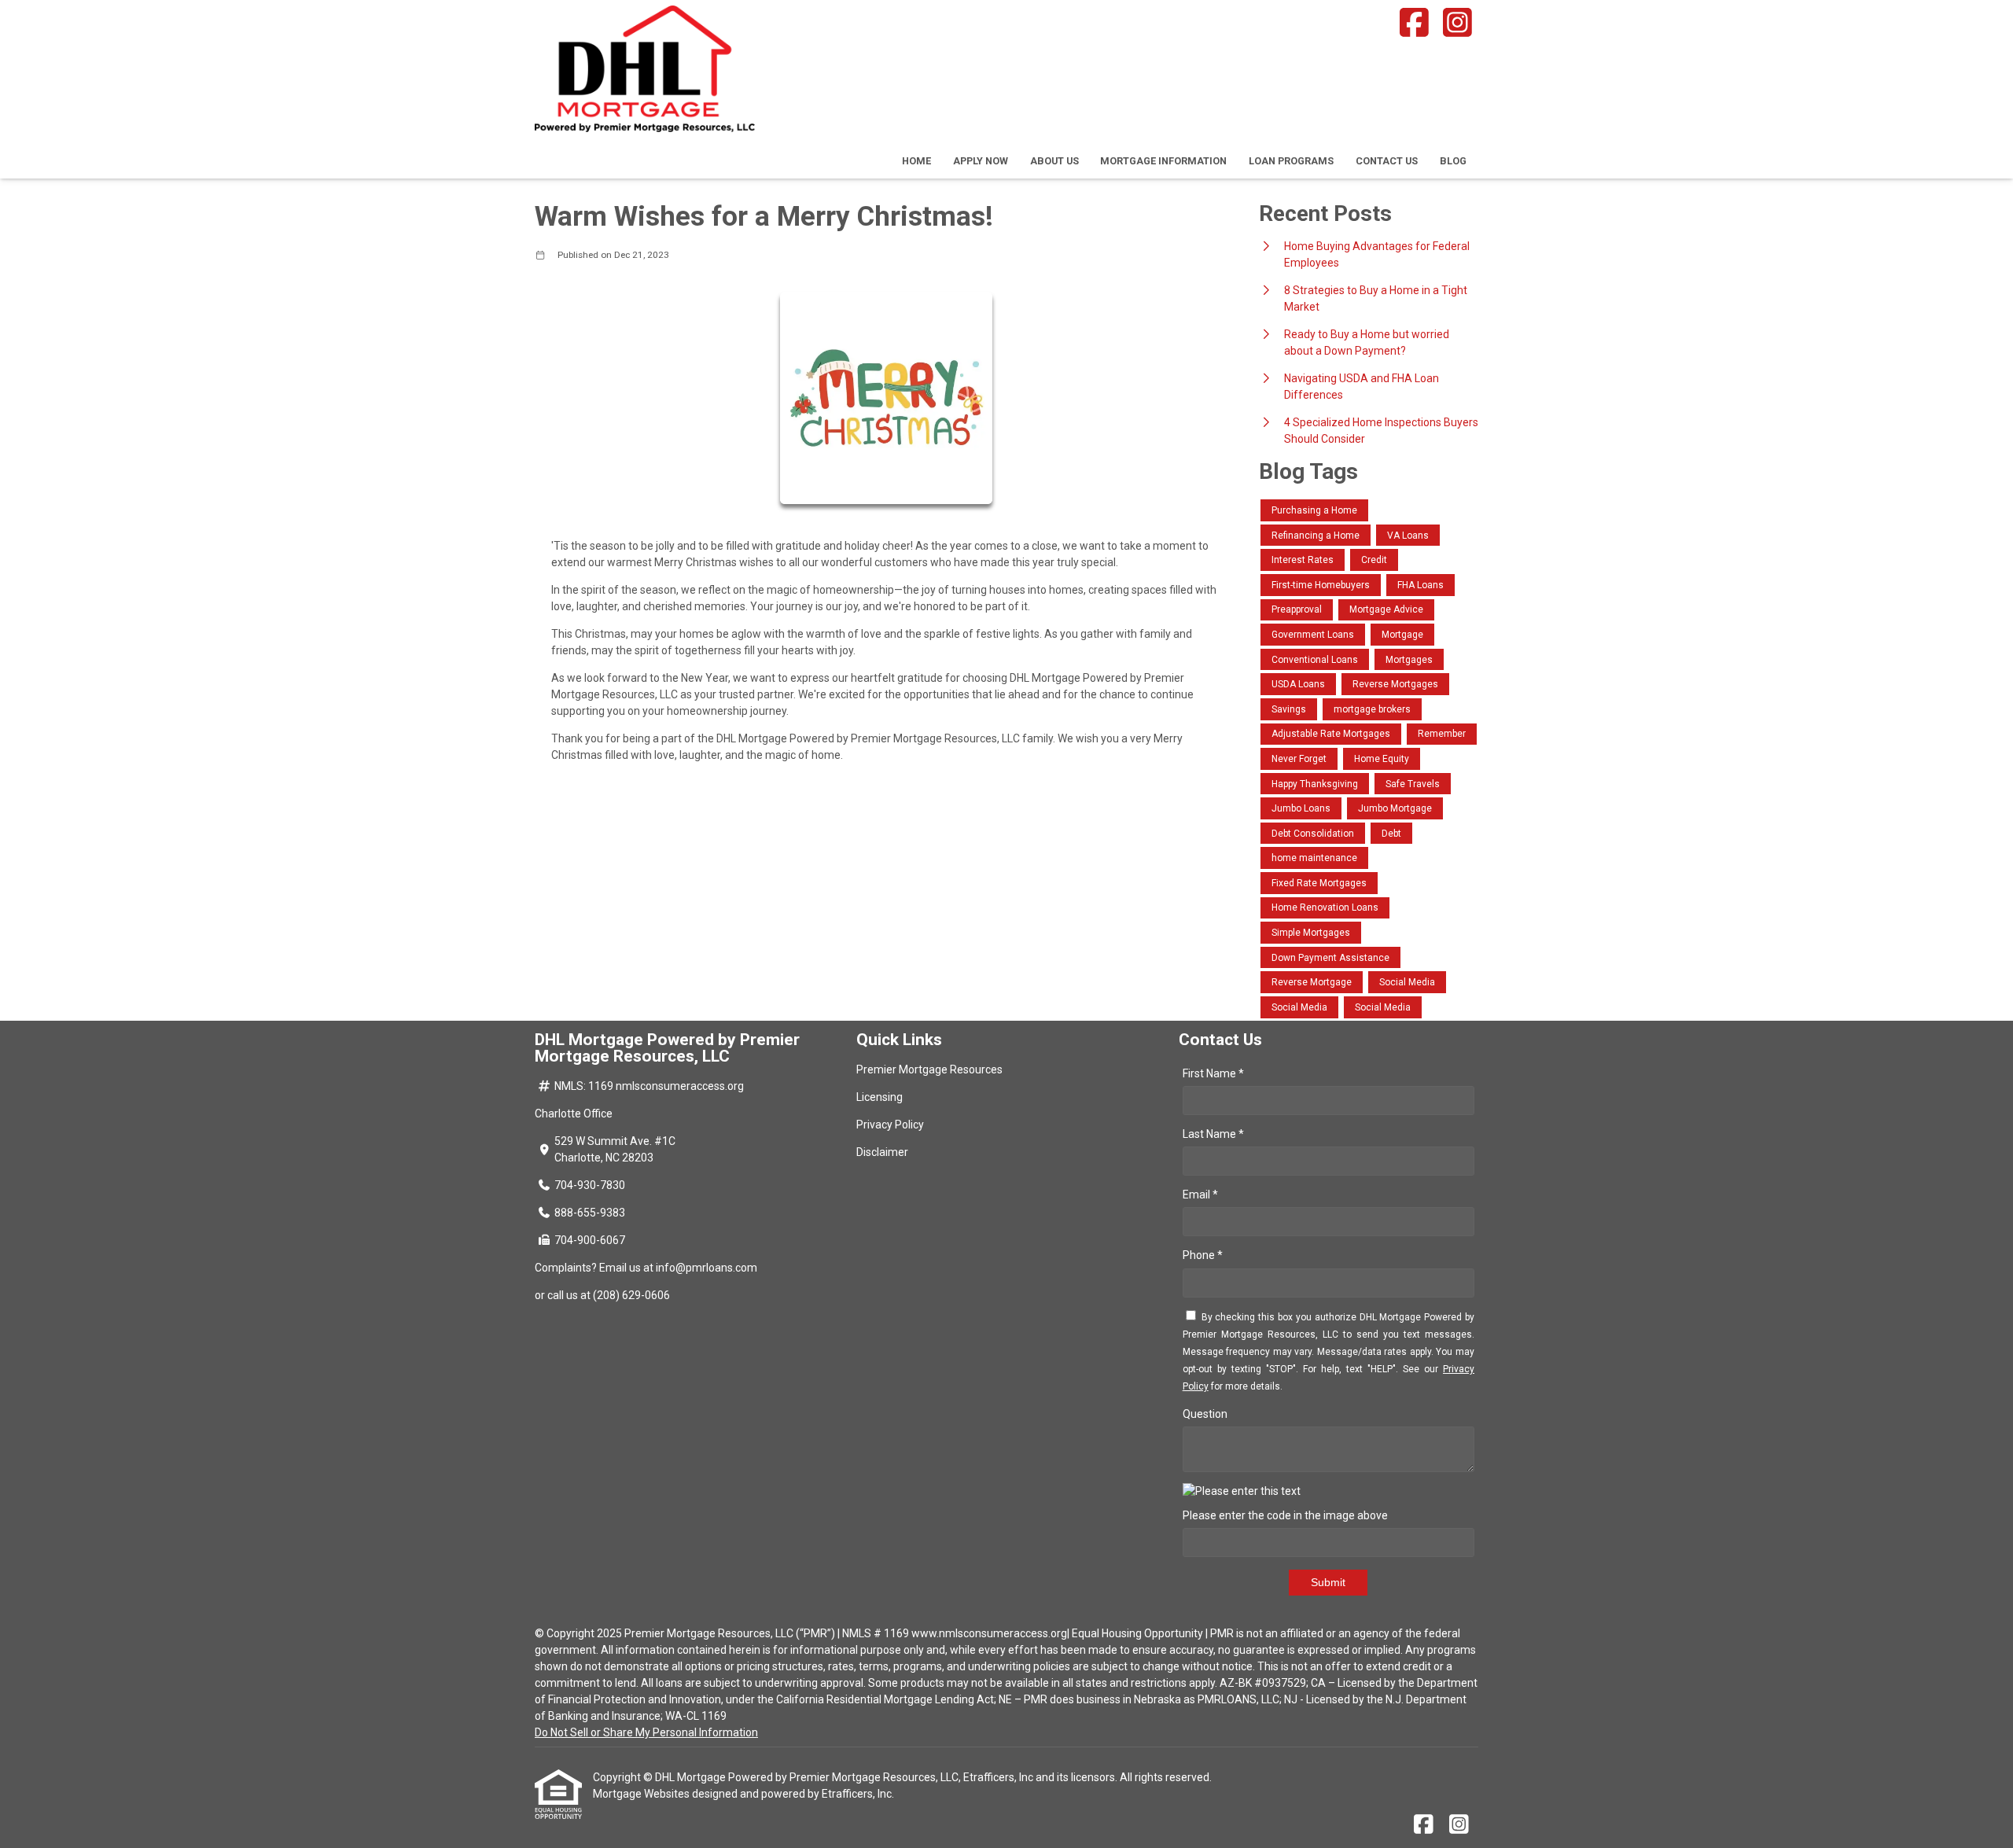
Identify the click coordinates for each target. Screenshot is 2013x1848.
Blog (1453, 161)
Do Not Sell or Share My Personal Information (646, 1732)
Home (916, 161)
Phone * (1203, 1255)
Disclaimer (882, 1152)
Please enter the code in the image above (1285, 1515)
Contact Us (1387, 161)
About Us (1054, 161)
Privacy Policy (890, 1125)
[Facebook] (1414, 22)
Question (1205, 1414)
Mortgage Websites (642, 1794)
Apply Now (981, 161)
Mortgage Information (1163, 161)
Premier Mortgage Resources (929, 1069)
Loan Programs (1291, 161)
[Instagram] (1458, 22)
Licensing (880, 1097)
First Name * (1213, 1073)
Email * (1200, 1195)
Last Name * (1213, 1134)
